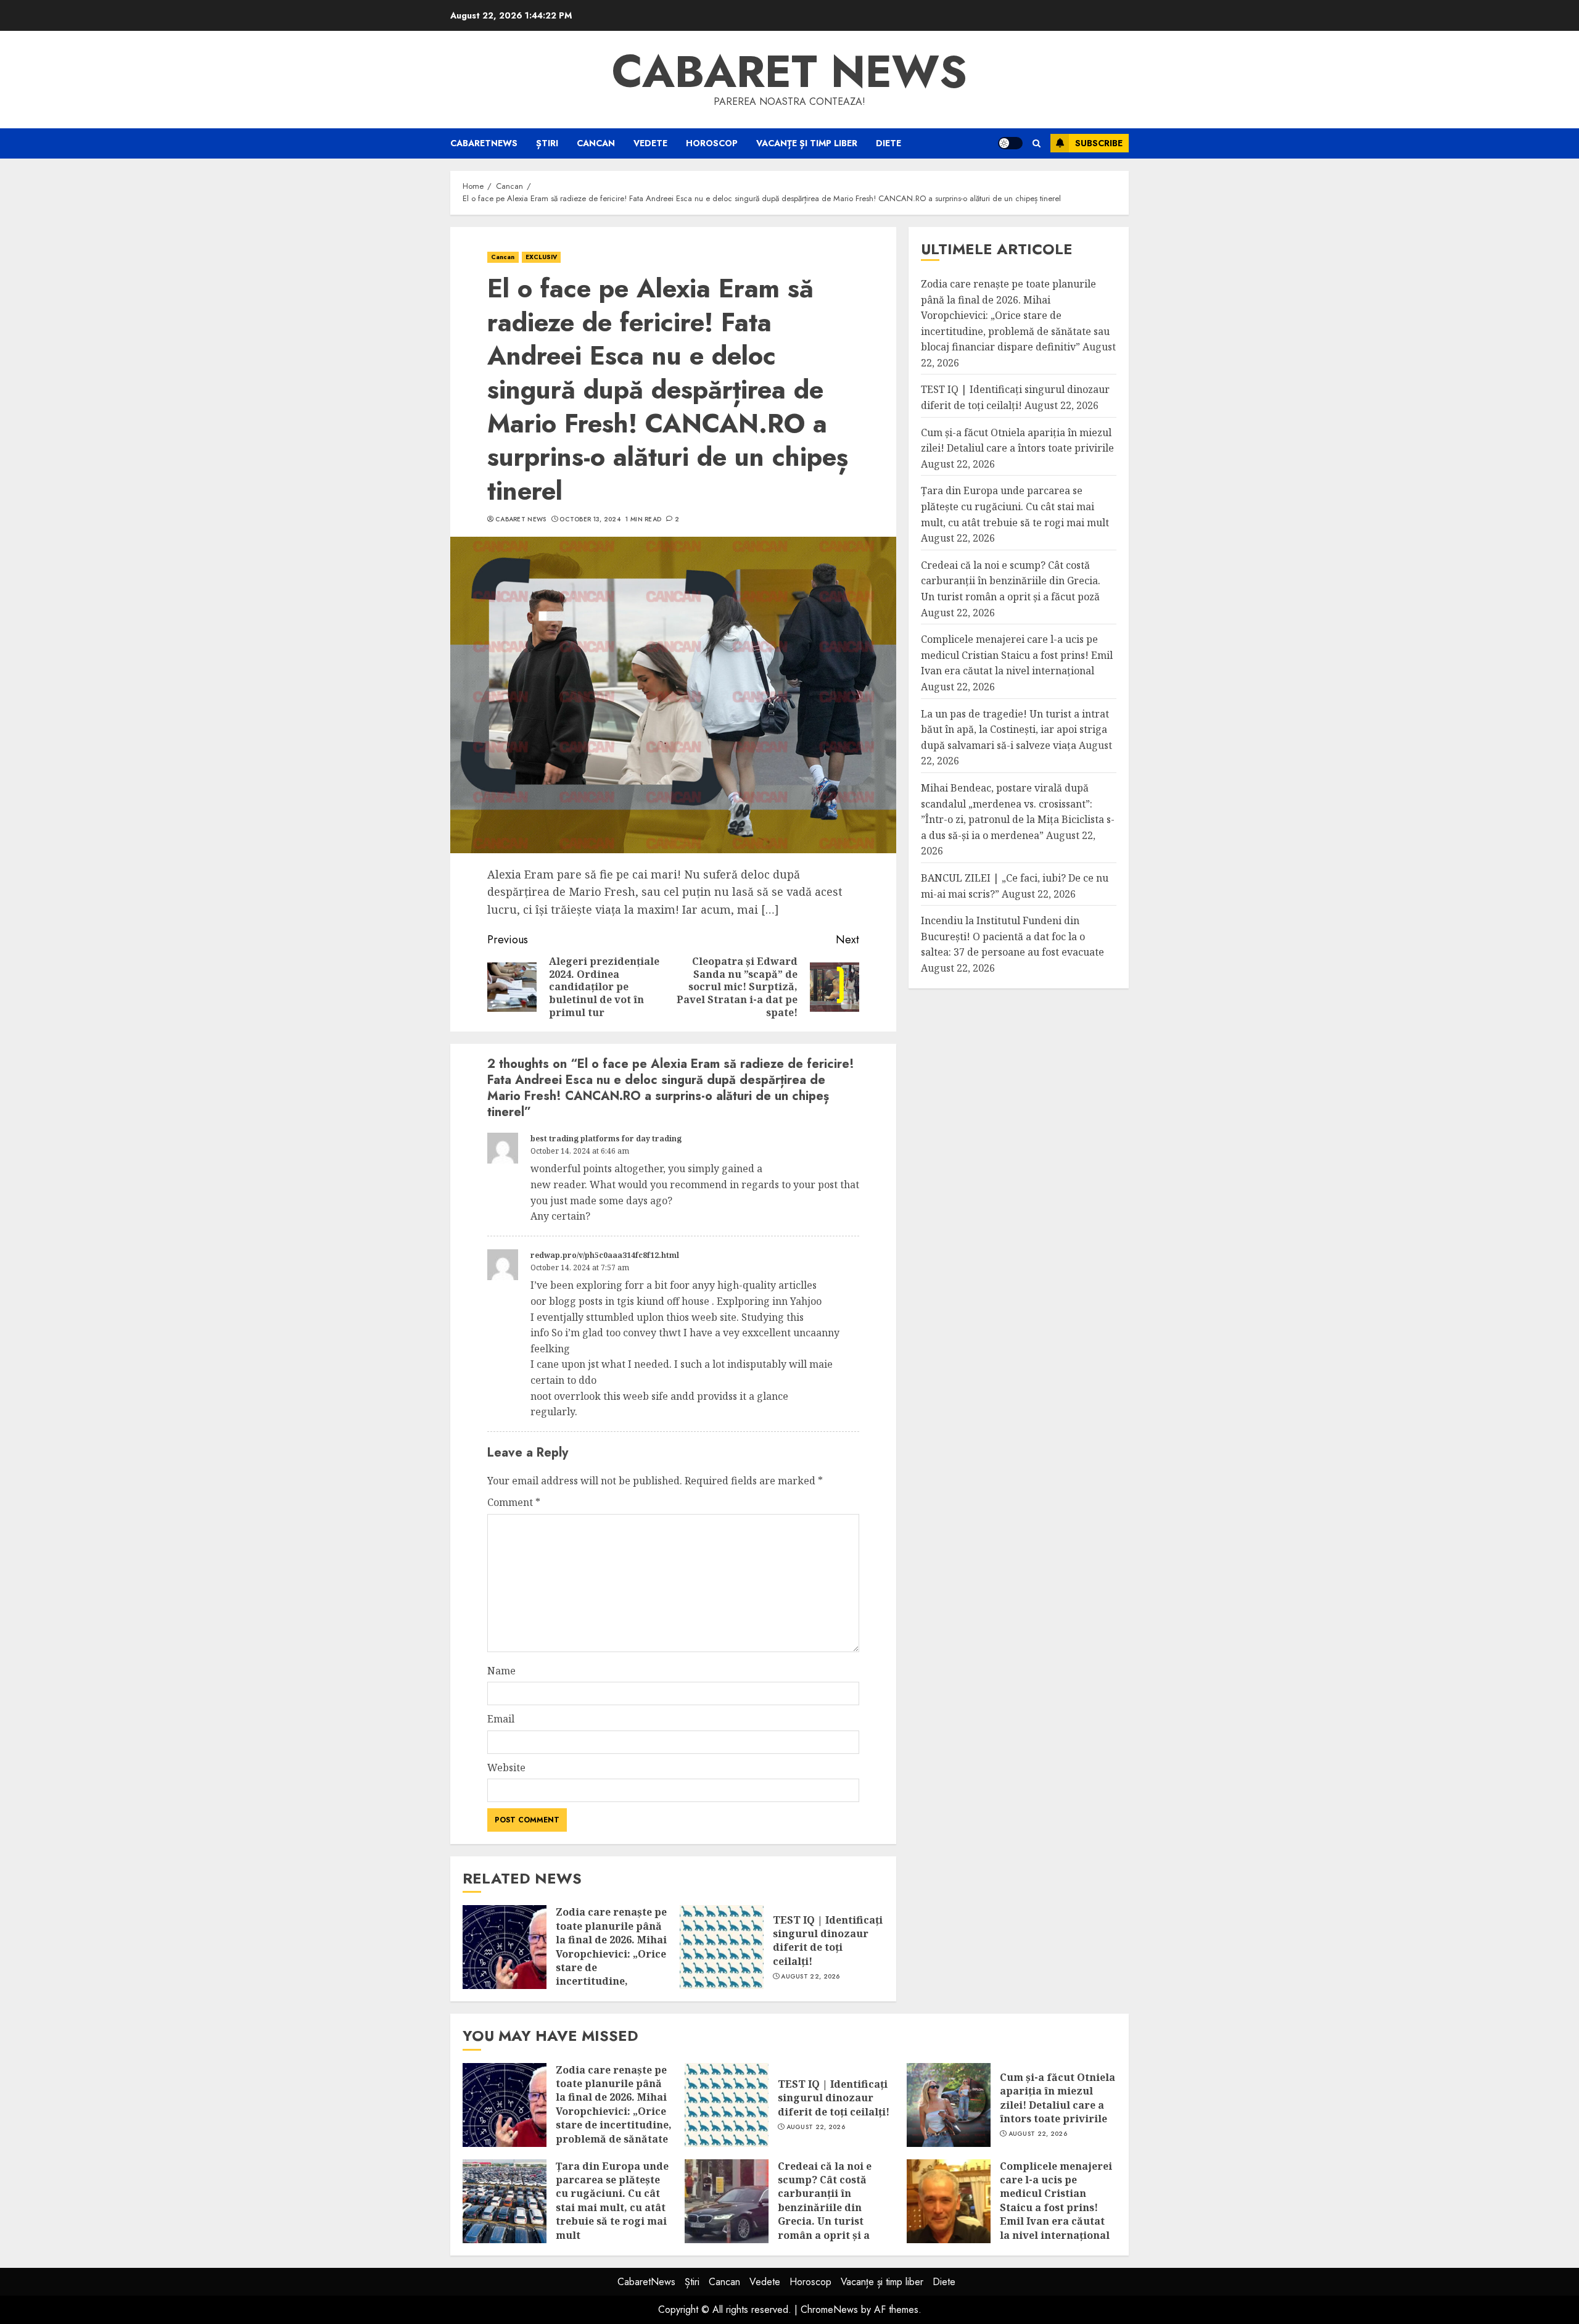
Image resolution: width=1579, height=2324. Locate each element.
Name (501, 1671)
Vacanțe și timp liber (807, 143)
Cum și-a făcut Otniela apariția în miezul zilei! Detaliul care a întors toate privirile (1057, 2098)
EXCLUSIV (542, 257)
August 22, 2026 (810, 1977)
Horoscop (712, 143)
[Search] (1037, 143)
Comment (514, 1502)
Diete (888, 143)
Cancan (596, 143)
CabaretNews (484, 143)
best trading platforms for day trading (606, 1139)
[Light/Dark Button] (1010, 143)
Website (506, 1768)
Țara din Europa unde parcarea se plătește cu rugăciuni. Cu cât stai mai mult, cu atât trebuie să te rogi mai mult (1015, 507)
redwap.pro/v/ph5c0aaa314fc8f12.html (605, 1255)
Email (501, 1719)
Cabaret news (789, 72)
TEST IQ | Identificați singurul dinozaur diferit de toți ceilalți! (828, 1941)
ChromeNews (829, 2310)
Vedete (650, 143)
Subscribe (1099, 143)
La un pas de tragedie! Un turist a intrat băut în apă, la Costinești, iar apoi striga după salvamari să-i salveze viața (1015, 730)
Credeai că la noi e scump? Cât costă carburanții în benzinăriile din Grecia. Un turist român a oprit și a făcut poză (1011, 581)
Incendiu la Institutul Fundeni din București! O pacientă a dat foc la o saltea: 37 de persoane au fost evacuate (1012, 937)
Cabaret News (521, 519)
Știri (547, 143)
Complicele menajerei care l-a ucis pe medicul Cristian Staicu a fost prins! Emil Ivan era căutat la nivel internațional (1017, 655)
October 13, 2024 (590, 519)
